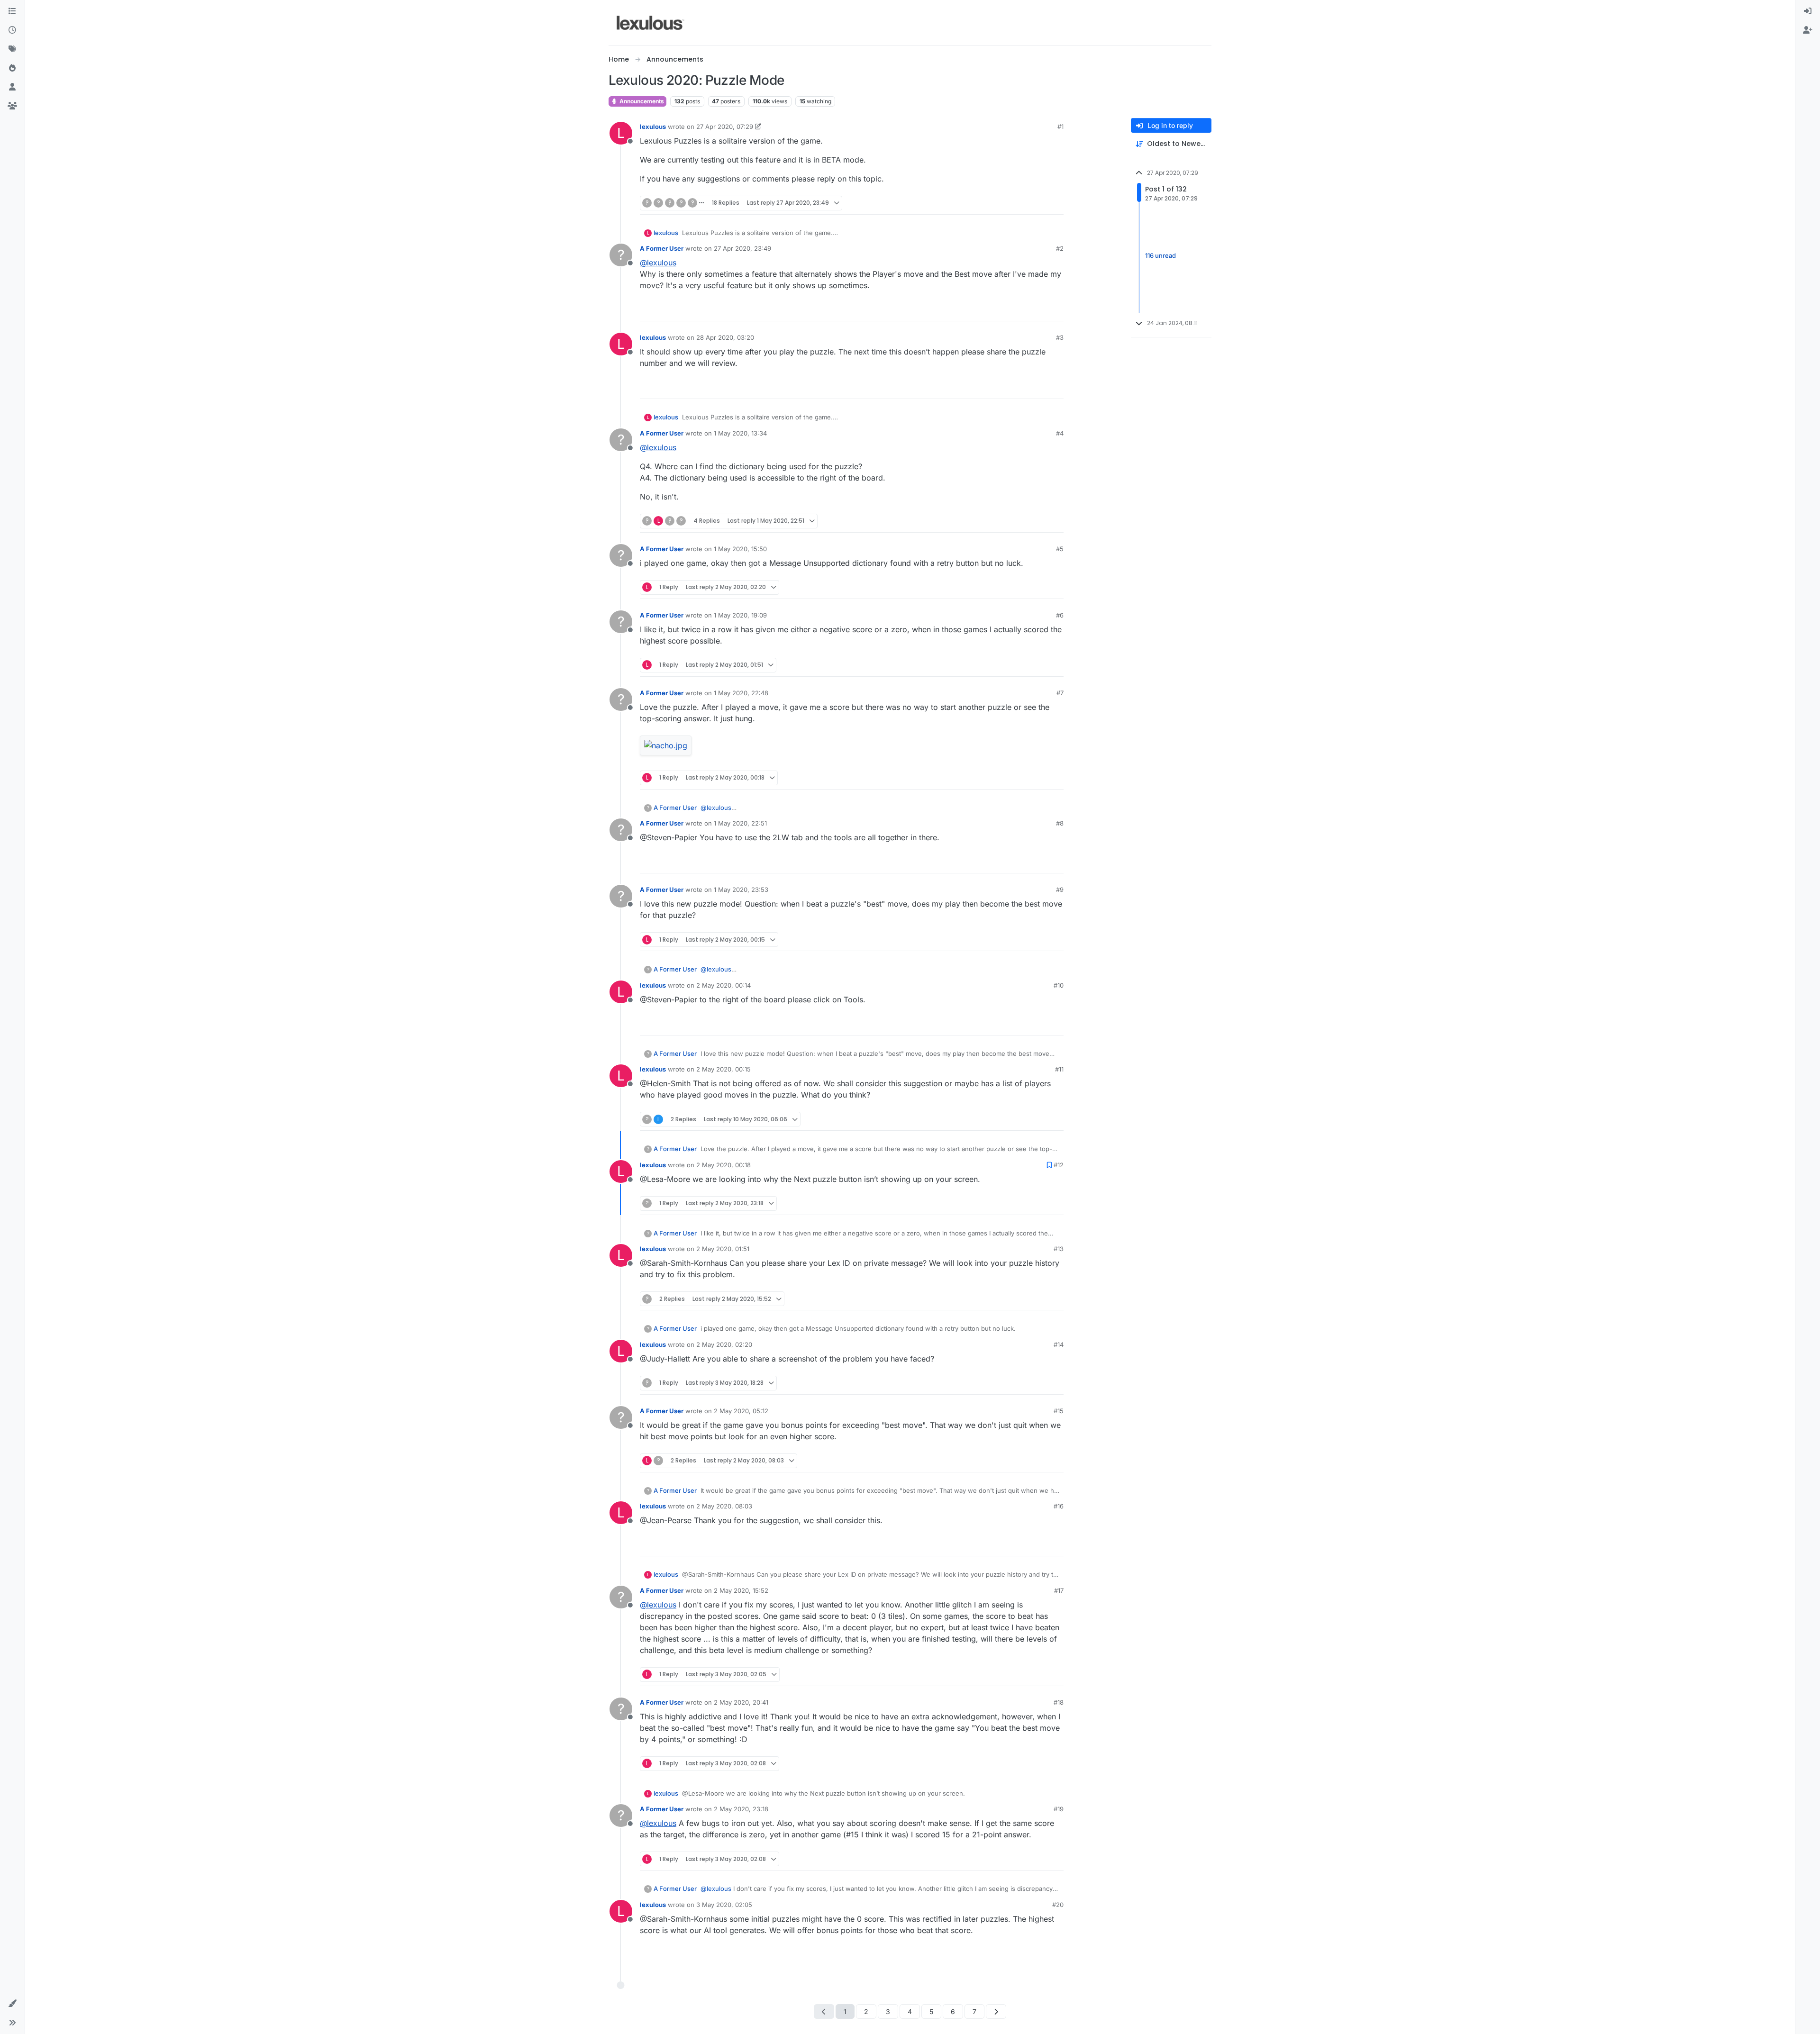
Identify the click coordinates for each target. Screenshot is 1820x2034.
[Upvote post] (1019, 203)
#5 (1060, 549)
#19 (1059, 1809)
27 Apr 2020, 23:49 (742, 248)
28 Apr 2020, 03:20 (725, 337)
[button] (12, 2004)
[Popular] (12, 68)
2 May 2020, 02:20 (724, 1344)
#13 (1059, 1249)
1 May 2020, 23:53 (741, 890)
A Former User (662, 248)
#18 (1059, 1702)
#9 (1060, 890)
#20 (1058, 1905)
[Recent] (12, 30)
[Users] (12, 87)
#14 (1059, 1344)
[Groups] (12, 106)
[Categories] (12, 11)
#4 (1060, 433)
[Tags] (12, 49)
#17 (1059, 1590)
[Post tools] (1056, 203)
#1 (1060, 127)
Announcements (641, 101)
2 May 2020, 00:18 (723, 1165)
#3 (1060, 337)
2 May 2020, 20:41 (741, 1702)
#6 (1060, 615)
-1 (1036, 203)
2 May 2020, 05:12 (741, 1411)
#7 (1060, 693)
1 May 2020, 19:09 (740, 615)
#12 (1059, 1165)
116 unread (1160, 255)
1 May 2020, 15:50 (740, 549)
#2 (1060, 248)
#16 (1059, 1506)
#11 (1059, 1069)
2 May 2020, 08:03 (724, 1506)
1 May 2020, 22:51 (740, 823)
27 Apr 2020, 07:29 (725, 127)
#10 (1059, 985)
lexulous (653, 127)
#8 (1060, 823)
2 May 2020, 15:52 (741, 1590)
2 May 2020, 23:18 (741, 1809)
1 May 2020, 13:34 (740, 433)
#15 (1059, 1411)
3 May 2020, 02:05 (724, 1905)
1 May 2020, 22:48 (741, 693)
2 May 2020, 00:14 (723, 985)
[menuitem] (1808, 11)
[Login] (1808, 11)
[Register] (1808, 30)
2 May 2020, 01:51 (723, 1249)
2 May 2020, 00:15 (723, 1069)
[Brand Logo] (651, 23)
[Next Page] (996, 2011)
